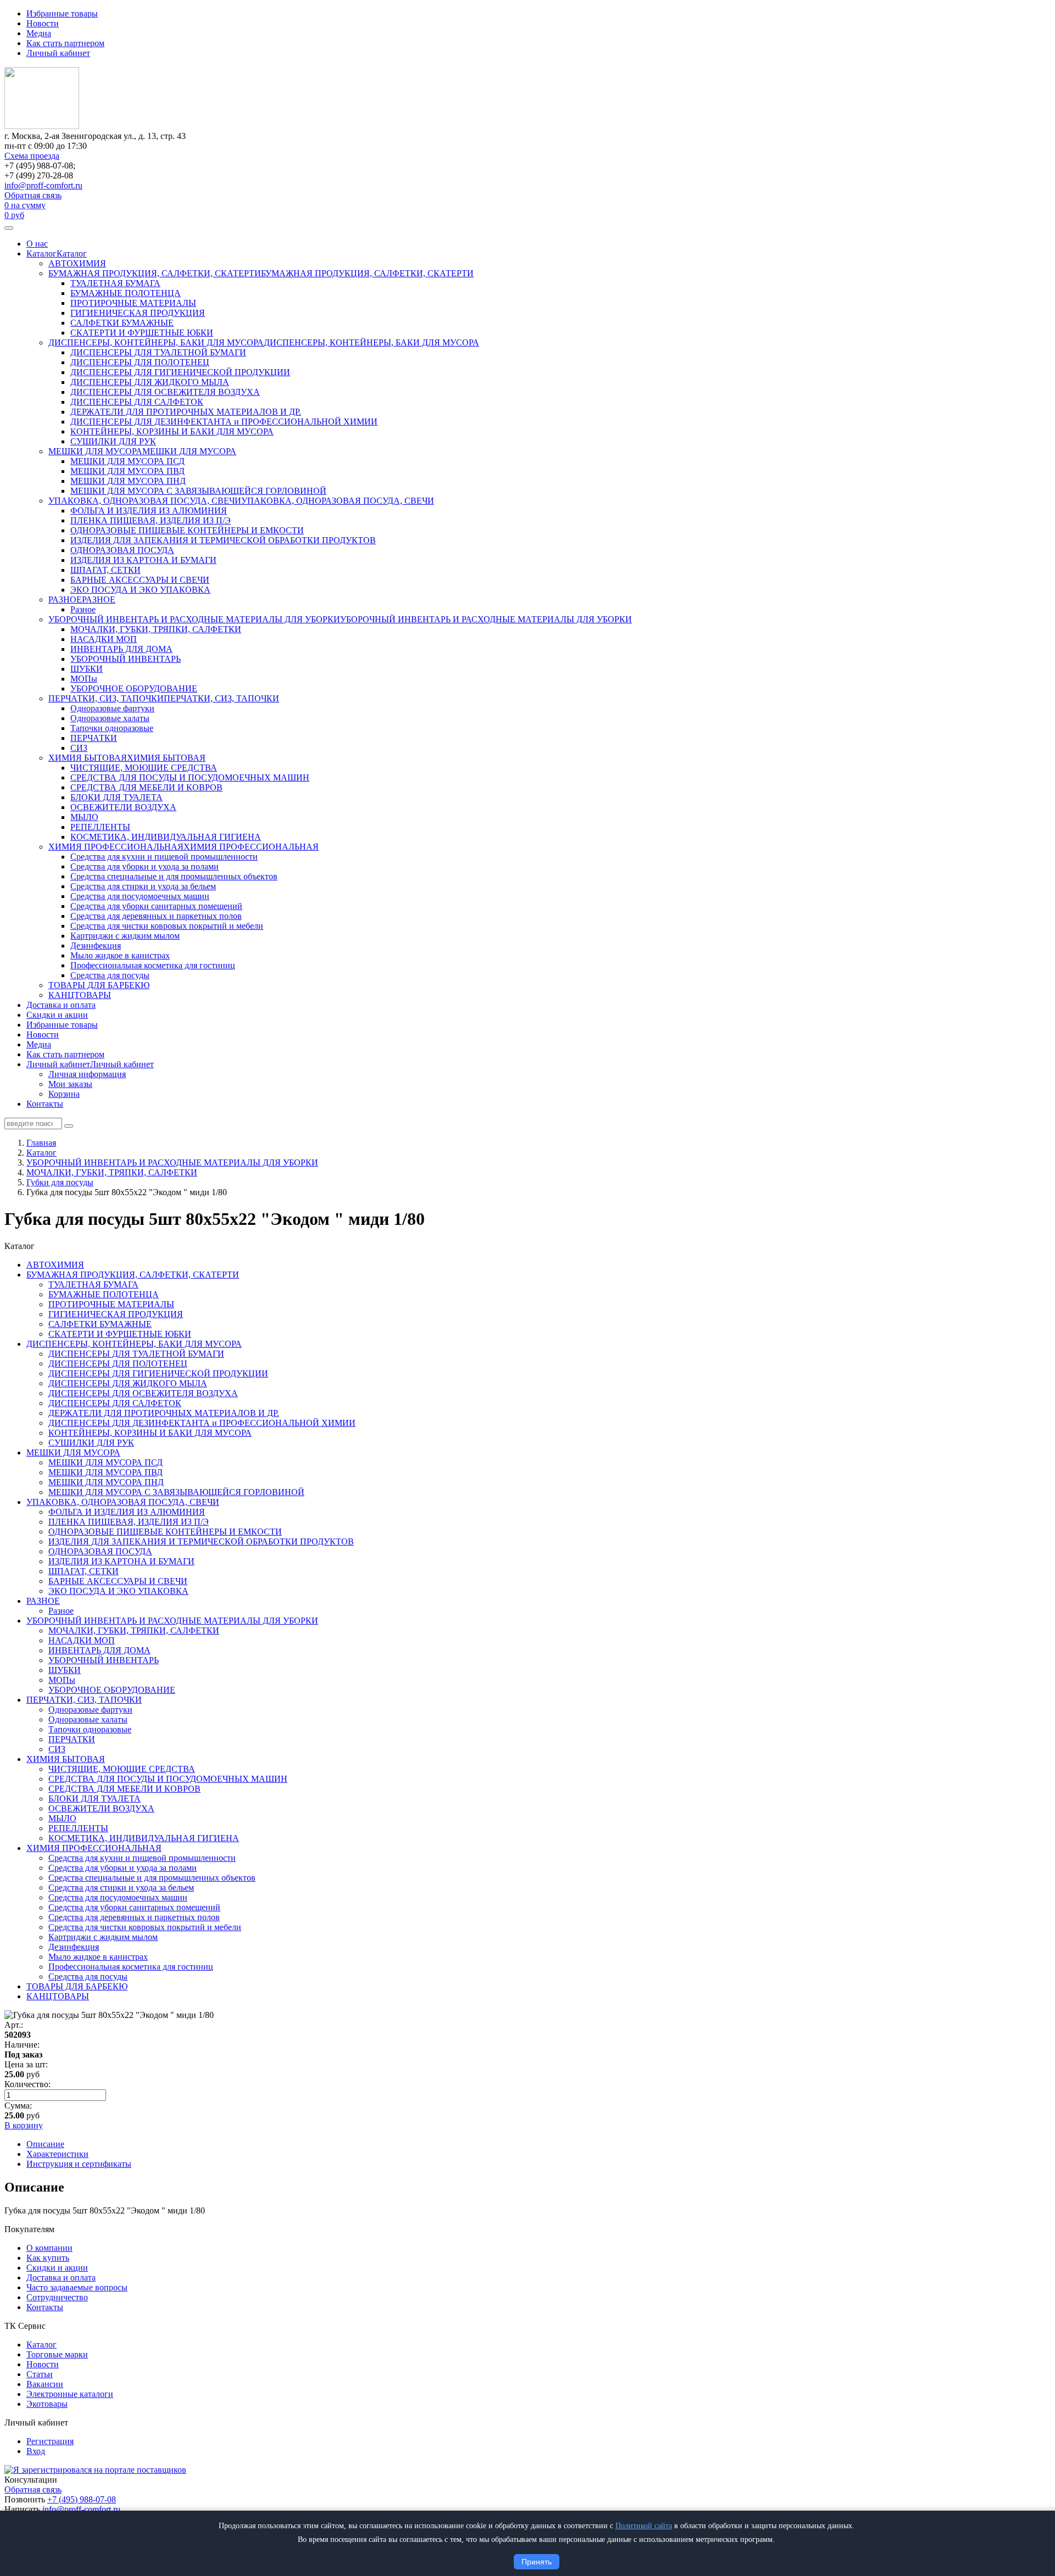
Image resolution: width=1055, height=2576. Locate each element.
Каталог (41, 253)
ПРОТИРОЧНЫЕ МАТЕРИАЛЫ (133, 303)
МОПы (84, 679)
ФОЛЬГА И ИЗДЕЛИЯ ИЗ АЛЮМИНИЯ (149, 511)
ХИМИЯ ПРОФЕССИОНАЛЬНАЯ (116, 847)
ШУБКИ (87, 669)
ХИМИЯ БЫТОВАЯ (88, 758)
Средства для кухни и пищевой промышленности (164, 857)
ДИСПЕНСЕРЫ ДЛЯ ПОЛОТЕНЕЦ (140, 362)
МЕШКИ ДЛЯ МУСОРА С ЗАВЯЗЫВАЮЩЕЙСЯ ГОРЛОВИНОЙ (198, 491)
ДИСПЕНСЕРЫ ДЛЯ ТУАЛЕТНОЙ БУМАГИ (158, 352)
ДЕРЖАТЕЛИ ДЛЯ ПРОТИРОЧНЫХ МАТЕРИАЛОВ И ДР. (186, 412)
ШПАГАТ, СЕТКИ (105, 570)
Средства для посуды (110, 975)
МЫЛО (84, 817)
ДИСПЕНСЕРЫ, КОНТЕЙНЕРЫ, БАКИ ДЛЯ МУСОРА (156, 342)
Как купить (48, 2258)
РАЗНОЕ (65, 600)
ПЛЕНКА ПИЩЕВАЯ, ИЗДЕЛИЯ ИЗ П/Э (151, 520)
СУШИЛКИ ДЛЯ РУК (113, 441)
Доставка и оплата (61, 1005)
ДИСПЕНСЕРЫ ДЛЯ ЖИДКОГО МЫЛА (150, 382)
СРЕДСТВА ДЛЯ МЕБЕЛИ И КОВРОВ (146, 787)
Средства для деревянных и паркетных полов (156, 916)
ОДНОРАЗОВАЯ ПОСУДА (122, 550)
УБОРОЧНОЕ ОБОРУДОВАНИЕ (134, 688)
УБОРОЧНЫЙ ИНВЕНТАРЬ (126, 659)
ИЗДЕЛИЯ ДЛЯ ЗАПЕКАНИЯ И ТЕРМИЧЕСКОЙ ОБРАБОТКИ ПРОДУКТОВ (223, 540)
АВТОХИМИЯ (77, 263)
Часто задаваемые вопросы (77, 2287)
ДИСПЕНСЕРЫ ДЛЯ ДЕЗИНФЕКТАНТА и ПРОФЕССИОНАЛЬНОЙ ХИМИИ (224, 422)
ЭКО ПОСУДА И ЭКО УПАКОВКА (140, 590)
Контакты (45, 1104)
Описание (45, 2144)
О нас (37, 244)
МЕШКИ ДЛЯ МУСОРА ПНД (128, 481)
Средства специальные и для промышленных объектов (174, 876)
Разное (83, 609)
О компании (49, 2248)
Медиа (39, 33)
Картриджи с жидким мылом (125, 936)
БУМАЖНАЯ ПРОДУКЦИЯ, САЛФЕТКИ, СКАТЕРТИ (155, 273)
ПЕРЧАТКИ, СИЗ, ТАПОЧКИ (106, 698)
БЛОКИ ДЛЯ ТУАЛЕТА (116, 797)
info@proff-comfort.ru (43, 185)
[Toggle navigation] (9, 228)
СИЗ (79, 748)
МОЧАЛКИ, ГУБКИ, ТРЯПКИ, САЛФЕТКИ (156, 629)
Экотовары (47, 2404)
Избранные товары (62, 13)
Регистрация (50, 2441)
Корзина (64, 1094)
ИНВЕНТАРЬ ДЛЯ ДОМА (121, 649)
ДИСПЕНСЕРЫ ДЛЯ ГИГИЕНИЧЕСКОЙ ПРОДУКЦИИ (180, 372)
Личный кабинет (58, 53)
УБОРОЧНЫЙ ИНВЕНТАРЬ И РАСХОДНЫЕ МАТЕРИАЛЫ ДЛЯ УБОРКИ (194, 619)
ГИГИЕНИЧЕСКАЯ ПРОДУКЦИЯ (138, 313)
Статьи (40, 2374)
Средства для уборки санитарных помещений (156, 906)
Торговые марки (57, 2354)
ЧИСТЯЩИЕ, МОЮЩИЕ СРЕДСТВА (144, 768)
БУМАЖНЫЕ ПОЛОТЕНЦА (126, 293)
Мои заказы (70, 1084)
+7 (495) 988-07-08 (82, 2499)
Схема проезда (32, 156)
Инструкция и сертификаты (79, 2164)
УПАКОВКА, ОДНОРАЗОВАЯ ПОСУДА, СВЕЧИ (145, 501)
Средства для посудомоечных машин (140, 896)
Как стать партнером (65, 43)
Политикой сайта (644, 2526)
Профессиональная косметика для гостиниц (153, 965)
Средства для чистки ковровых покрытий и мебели (167, 926)
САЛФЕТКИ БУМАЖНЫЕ (122, 323)
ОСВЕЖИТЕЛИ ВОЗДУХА (123, 807)
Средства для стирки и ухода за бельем (143, 886)
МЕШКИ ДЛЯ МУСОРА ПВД (127, 471)
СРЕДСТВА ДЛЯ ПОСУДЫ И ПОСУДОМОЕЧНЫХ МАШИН (190, 777)
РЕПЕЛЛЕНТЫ (100, 827)
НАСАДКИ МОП (104, 639)
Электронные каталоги (70, 2394)
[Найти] (69, 1126)
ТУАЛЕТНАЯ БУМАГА (115, 283)
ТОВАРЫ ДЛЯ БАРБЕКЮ (99, 985)
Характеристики (57, 2154)
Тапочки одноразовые (112, 728)
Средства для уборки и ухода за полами (145, 866)
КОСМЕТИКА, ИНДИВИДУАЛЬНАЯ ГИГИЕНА (166, 837)
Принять (537, 2562)
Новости (43, 23)
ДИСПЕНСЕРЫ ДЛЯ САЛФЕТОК (137, 402)
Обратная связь (33, 195)
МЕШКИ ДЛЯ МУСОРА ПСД (127, 461)
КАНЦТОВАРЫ (80, 995)
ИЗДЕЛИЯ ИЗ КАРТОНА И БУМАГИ (143, 560)
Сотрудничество (57, 2297)
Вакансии (45, 2384)
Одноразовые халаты (110, 718)
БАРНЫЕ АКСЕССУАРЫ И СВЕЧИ (140, 580)
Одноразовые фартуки (112, 708)
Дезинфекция (96, 946)
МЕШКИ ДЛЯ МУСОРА (95, 451)
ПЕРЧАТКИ (94, 738)
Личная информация (87, 1074)
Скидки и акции (57, 1015)
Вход (36, 2451)
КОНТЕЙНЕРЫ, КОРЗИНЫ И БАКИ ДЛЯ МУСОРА (172, 431)
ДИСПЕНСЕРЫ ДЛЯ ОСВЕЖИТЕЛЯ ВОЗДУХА (165, 392)
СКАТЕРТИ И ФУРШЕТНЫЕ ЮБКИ (142, 333)
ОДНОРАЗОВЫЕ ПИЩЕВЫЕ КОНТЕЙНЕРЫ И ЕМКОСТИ (187, 530)
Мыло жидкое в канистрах (120, 955)
